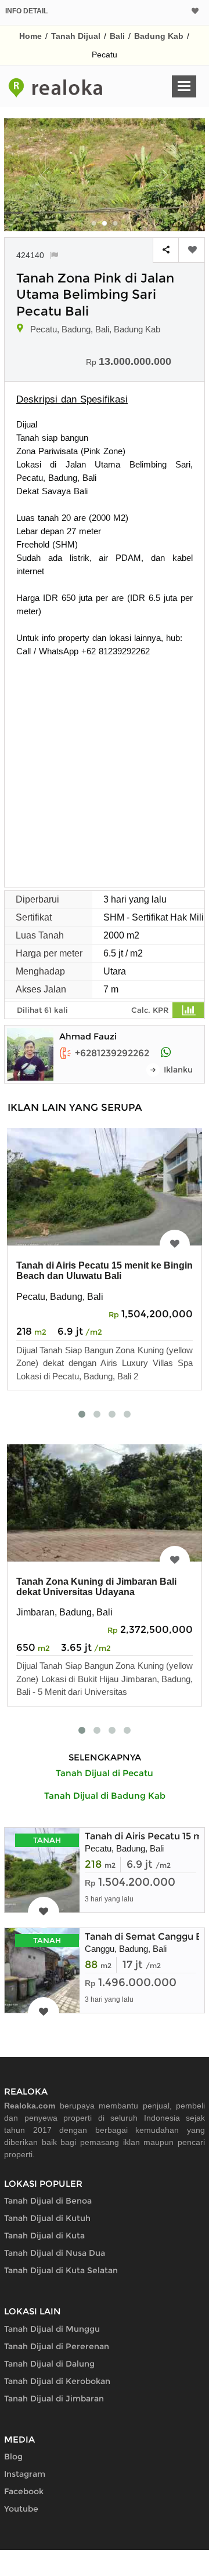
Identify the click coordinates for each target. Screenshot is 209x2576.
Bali (117, 36)
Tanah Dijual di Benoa (48, 2201)
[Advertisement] (105, 768)
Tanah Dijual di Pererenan (57, 2346)
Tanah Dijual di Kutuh (47, 2218)
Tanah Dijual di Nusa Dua (55, 2253)
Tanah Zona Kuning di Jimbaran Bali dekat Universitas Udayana (96, 1587)
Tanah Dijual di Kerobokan (57, 2381)
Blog (13, 2457)
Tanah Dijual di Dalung (49, 2364)
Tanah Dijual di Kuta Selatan (61, 2270)
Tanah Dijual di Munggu (52, 2329)
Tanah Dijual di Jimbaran (54, 2399)
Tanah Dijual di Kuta (44, 2236)
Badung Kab (159, 36)
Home (30, 36)
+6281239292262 (112, 1053)
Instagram (25, 2474)
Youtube (21, 2509)
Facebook (24, 2491)
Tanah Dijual (76, 36)
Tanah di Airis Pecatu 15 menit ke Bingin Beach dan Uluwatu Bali (105, 1271)
